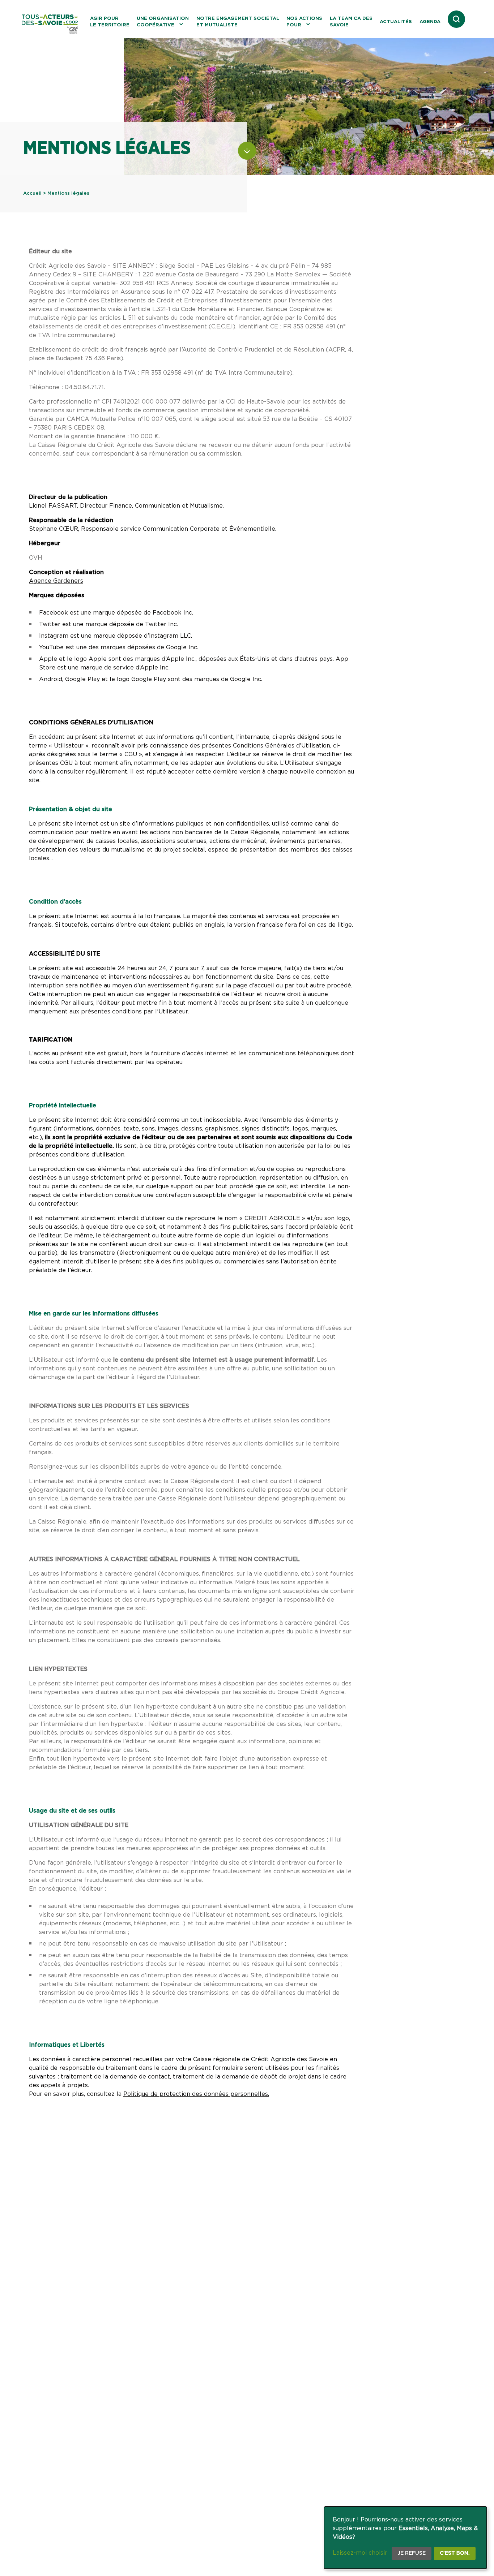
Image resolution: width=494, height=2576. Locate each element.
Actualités (396, 22)
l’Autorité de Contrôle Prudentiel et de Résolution (252, 350)
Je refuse (412, 2553)
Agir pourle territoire (110, 22)
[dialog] (405, 2538)
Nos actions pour (304, 22)
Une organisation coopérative (163, 22)
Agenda (430, 22)
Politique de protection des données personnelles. (196, 2094)
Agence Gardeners (56, 581)
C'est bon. (455, 2553)
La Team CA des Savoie (351, 22)
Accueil (32, 193)
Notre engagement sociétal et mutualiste (238, 22)
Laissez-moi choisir (360, 2553)
